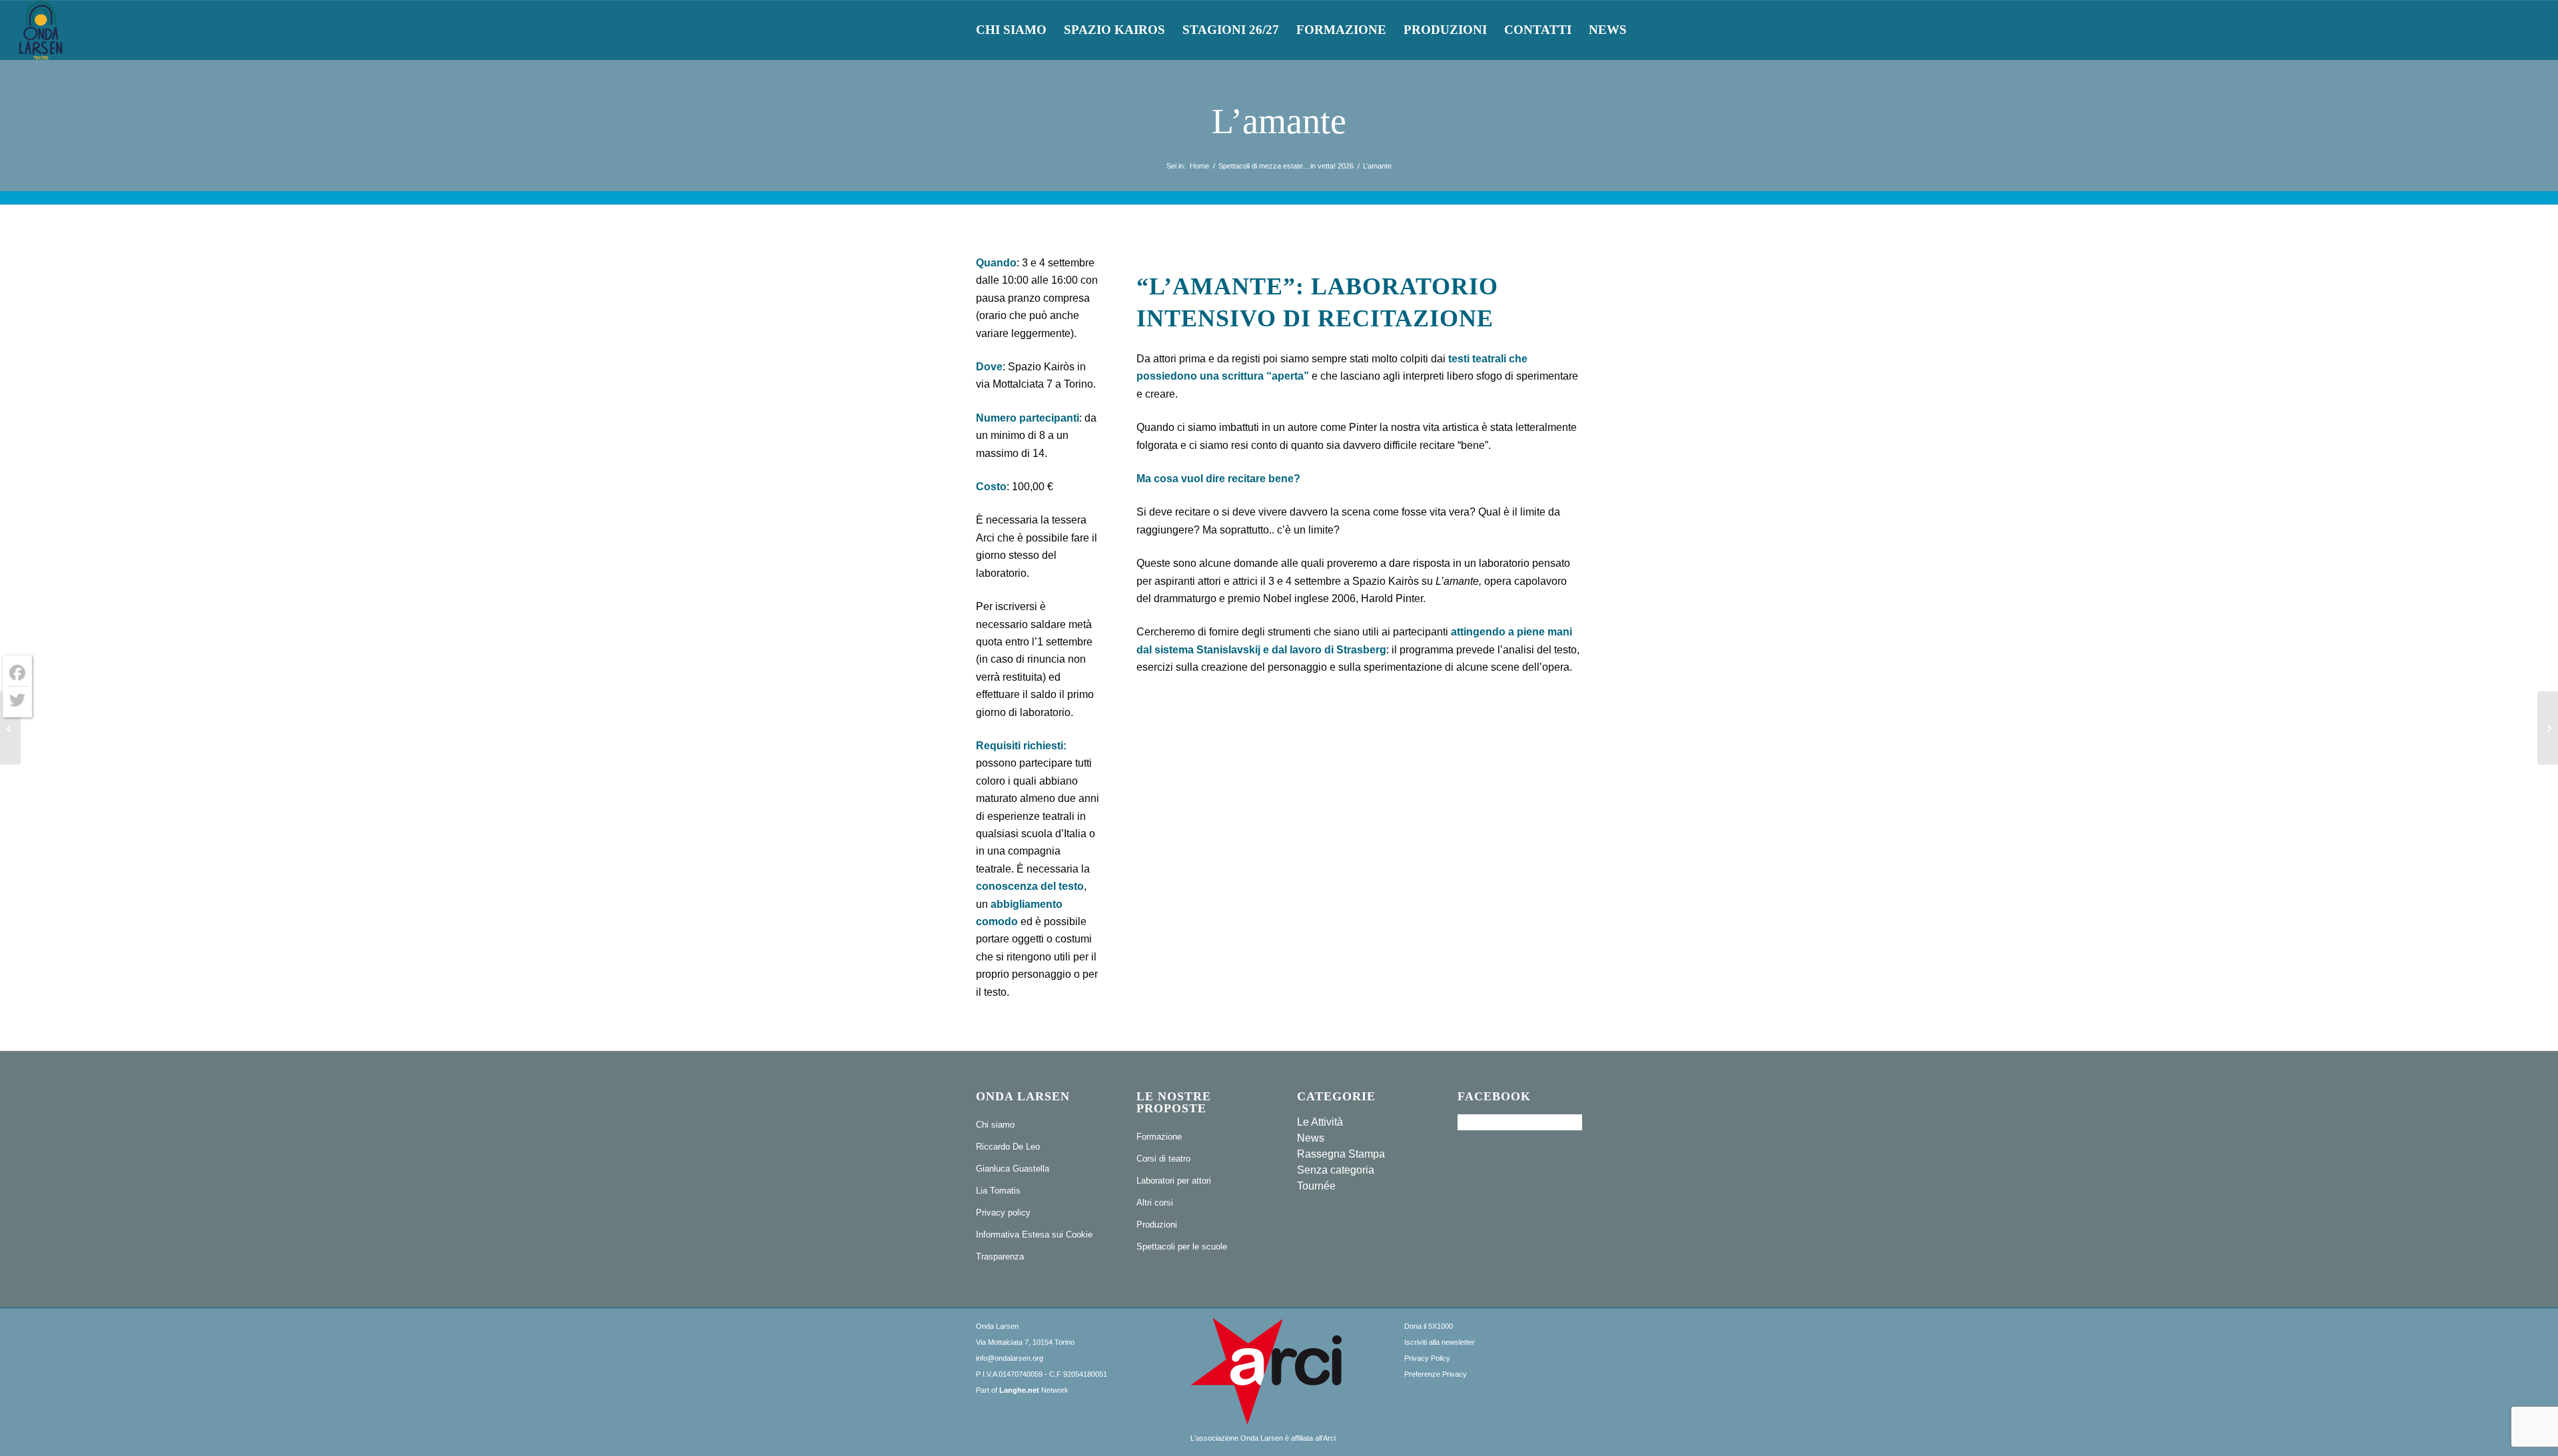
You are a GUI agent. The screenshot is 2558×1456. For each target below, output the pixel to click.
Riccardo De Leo (1008, 1147)
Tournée (1316, 1186)
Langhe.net (1019, 1390)
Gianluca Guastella (1013, 1169)
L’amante (1279, 121)
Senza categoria (1336, 1170)
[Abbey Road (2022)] (2548, 728)
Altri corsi (1155, 1203)
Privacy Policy (1427, 1358)
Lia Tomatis (998, 1191)
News (1311, 1138)
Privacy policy (1003, 1213)
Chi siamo (995, 1125)
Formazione (1159, 1137)
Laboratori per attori (1174, 1181)
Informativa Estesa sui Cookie (1034, 1235)
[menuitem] (1011, 30)
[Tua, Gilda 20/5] (10, 728)
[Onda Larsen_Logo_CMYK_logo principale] (41, 30)
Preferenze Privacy (1436, 1374)
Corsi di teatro (1163, 1159)
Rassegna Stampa (1341, 1154)
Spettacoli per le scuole (1182, 1247)
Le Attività (1320, 1122)
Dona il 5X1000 (1429, 1326)
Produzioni (1157, 1225)
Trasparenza (1000, 1257)
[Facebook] (17, 673)
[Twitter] (17, 700)
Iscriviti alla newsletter (1440, 1342)
